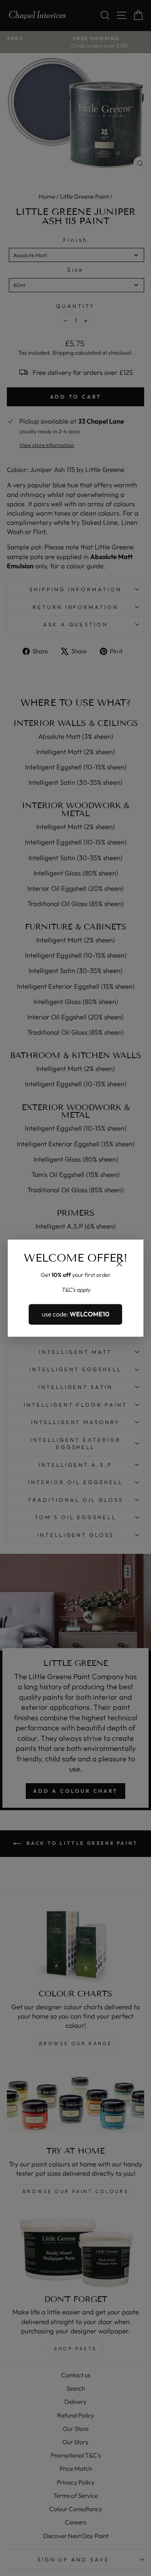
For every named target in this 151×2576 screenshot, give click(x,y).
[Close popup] (119, 1265)
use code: (76, 1314)
